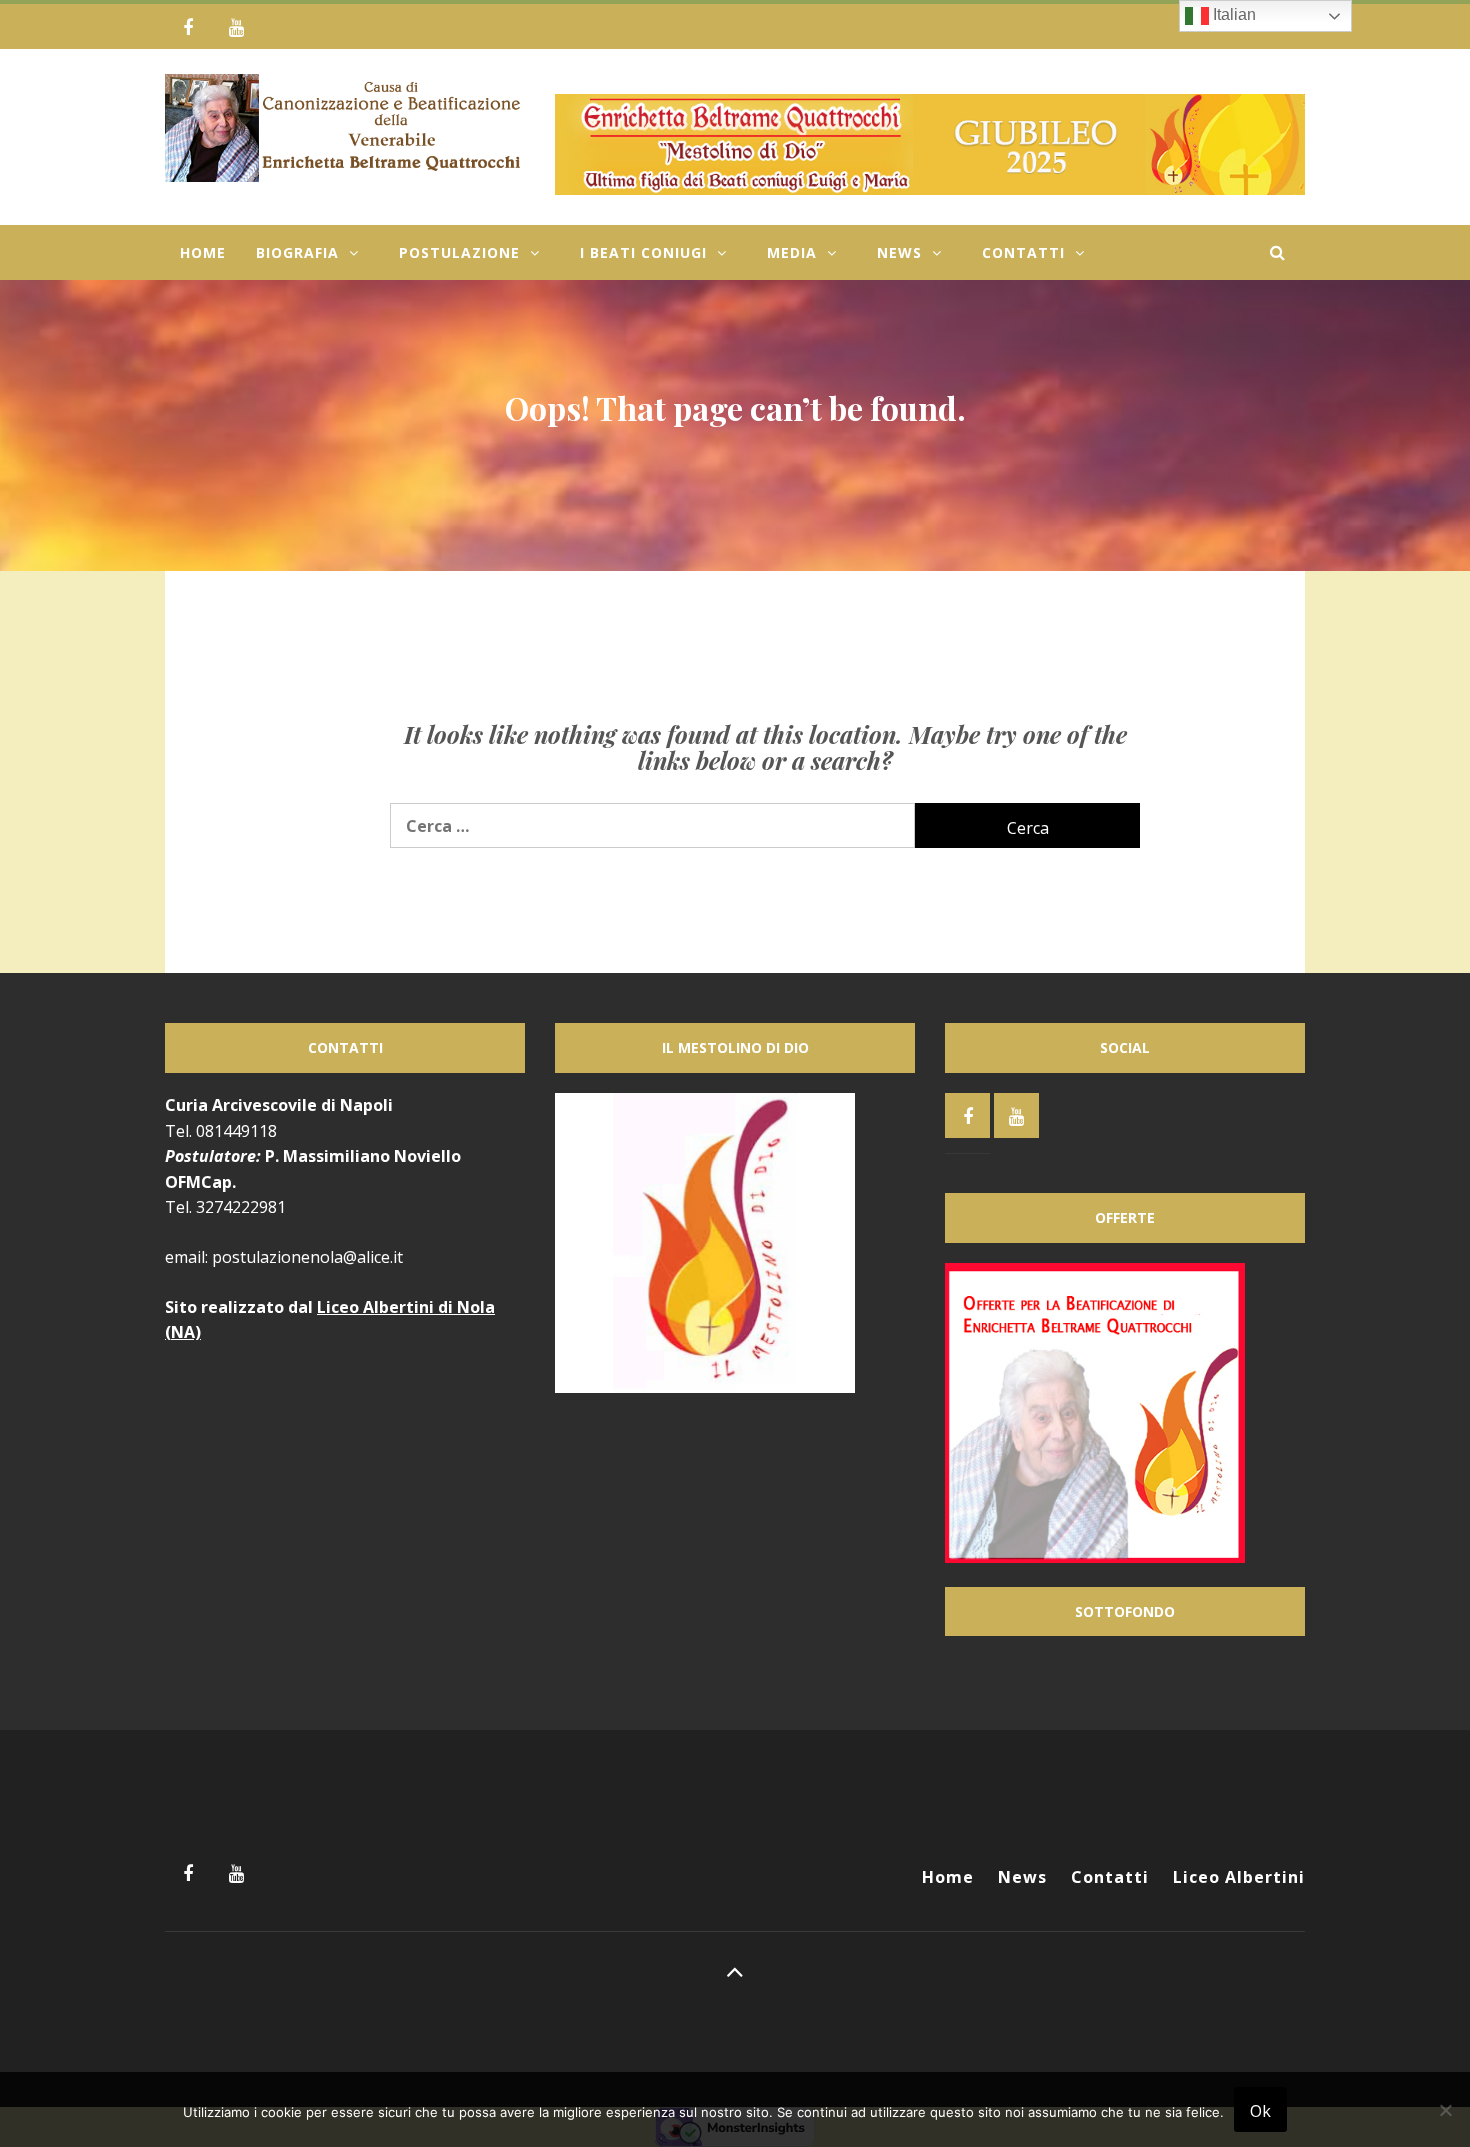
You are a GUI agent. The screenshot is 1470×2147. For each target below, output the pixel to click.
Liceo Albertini (1239, 1877)
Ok (1260, 2111)
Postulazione (459, 252)
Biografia (297, 252)
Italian (1232, 14)
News (899, 252)
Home (203, 252)
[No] (1445, 2122)
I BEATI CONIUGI (643, 252)
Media (792, 252)
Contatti (1023, 252)
